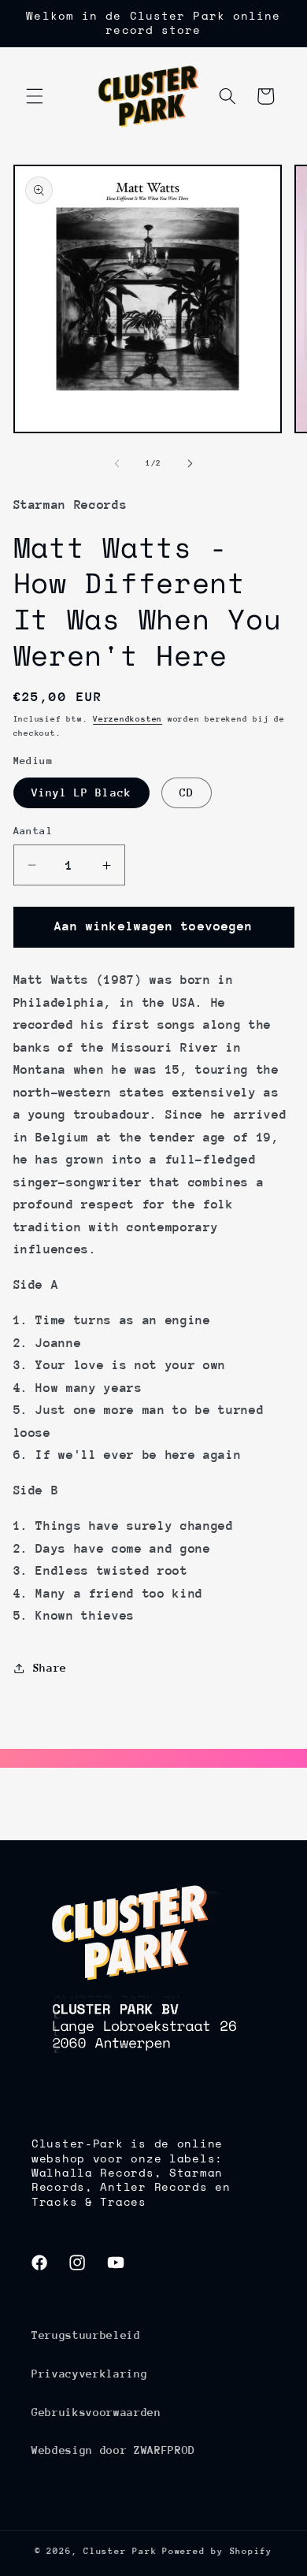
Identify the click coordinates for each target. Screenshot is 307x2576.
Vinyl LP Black (81, 792)
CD (187, 792)
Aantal (33, 831)
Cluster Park (120, 2551)
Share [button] (50, 1668)
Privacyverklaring (89, 2374)
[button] (35, 96)
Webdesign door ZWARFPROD (113, 2450)
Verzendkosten (128, 719)
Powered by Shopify (217, 2551)
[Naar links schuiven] (117, 463)
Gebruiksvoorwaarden (96, 2412)
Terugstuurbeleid (86, 2335)
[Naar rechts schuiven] (190, 463)
